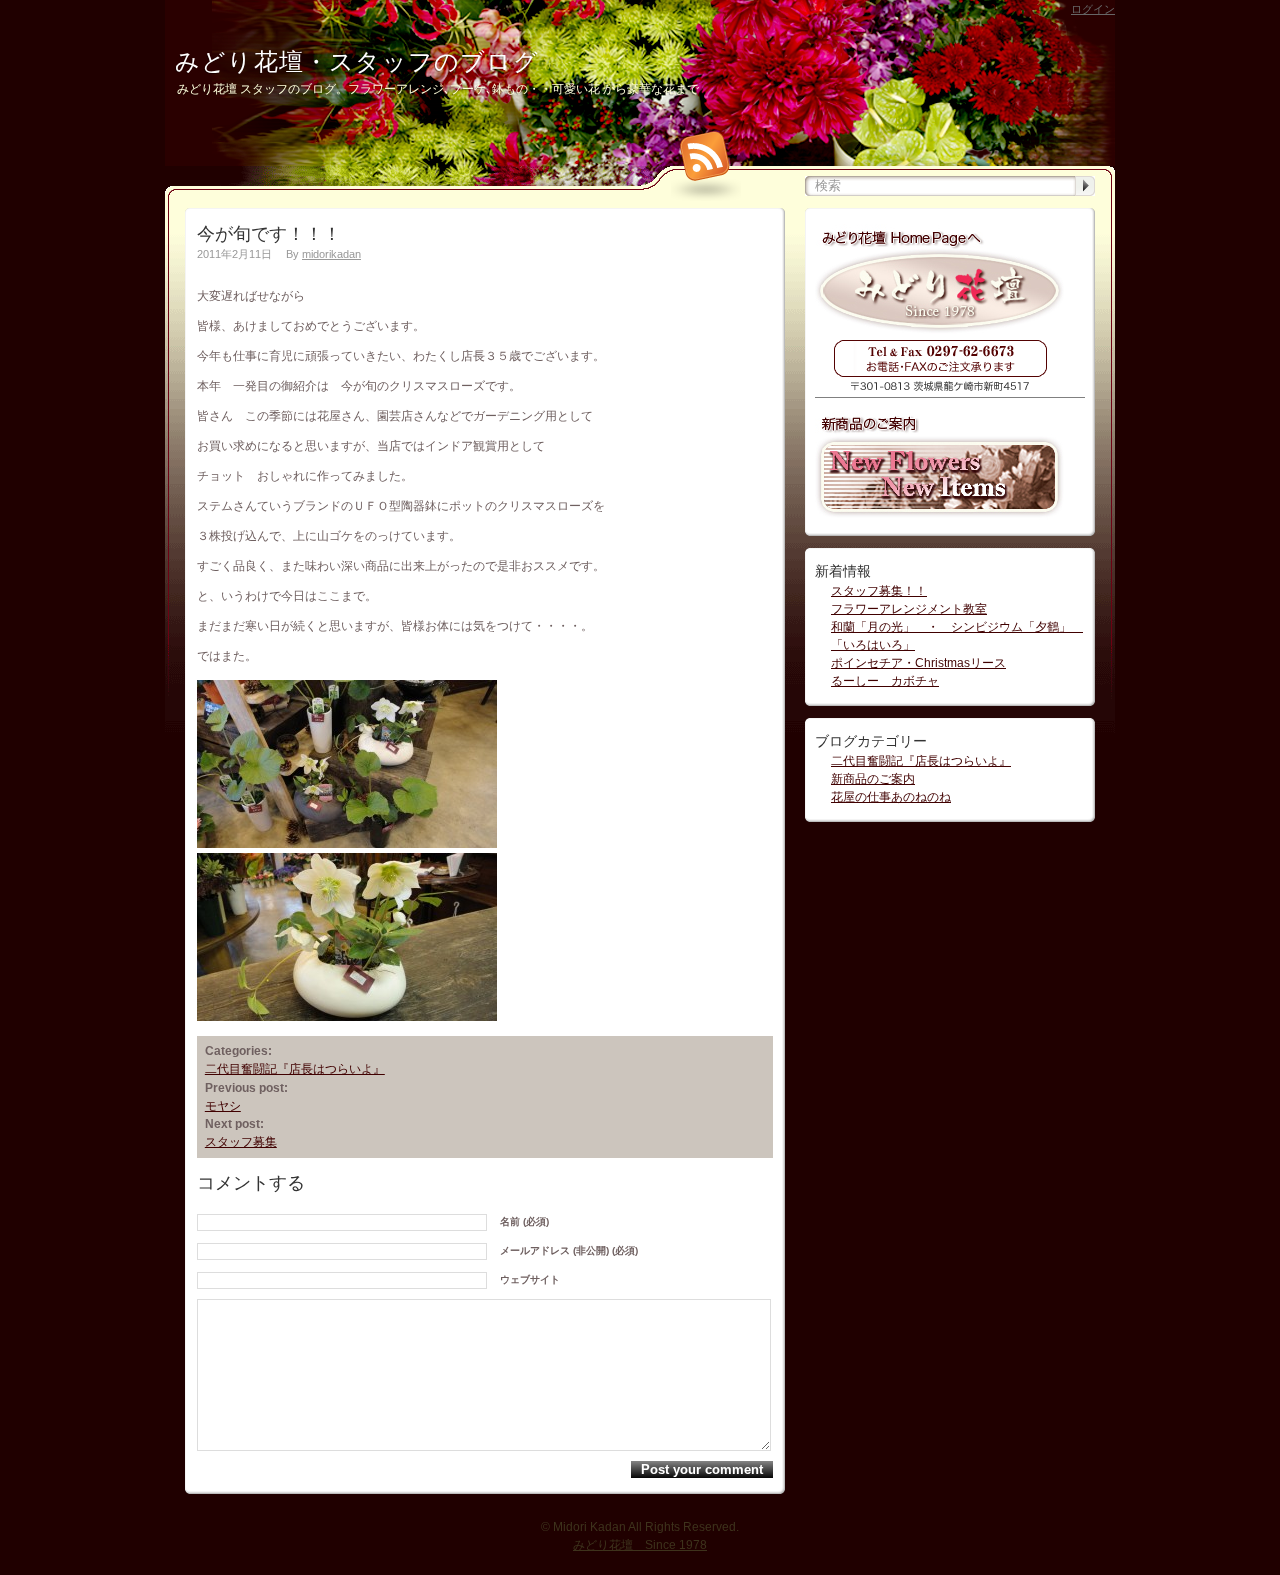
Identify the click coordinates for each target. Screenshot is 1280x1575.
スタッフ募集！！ (879, 591)
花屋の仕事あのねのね (891, 797)
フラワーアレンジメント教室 (909, 609)
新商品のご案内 (873, 779)
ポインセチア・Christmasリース (918, 663)
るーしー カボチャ (885, 681)
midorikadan (331, 254)
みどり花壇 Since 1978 (640, 1545)
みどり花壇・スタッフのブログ (357, 61)
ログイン (1093, 9)
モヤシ (223, 1106)
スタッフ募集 (241, 1142)
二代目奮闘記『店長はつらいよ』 (295, 1069)
